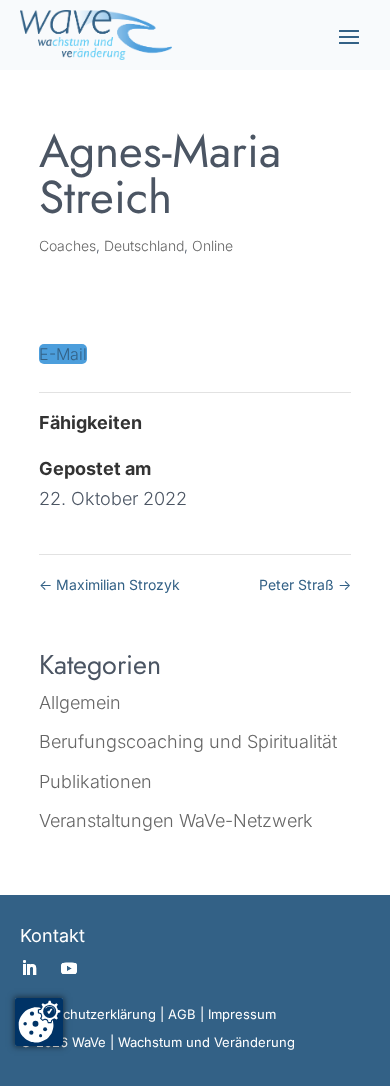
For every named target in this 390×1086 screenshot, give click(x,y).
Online (212, 245)
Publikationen (95, 781)
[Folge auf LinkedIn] (29, 968)
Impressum (242, 1014)
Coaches (67, 245)
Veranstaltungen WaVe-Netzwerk (176, 820)
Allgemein (80, 702)
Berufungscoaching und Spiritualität (188, 741)
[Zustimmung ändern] (39, 1022)
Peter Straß (305, 584)
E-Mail (63, 354)
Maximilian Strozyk (109, 584)
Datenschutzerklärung (88, 1014)
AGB (182, 1014)
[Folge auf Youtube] (69, 968)
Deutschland (144, 245)
